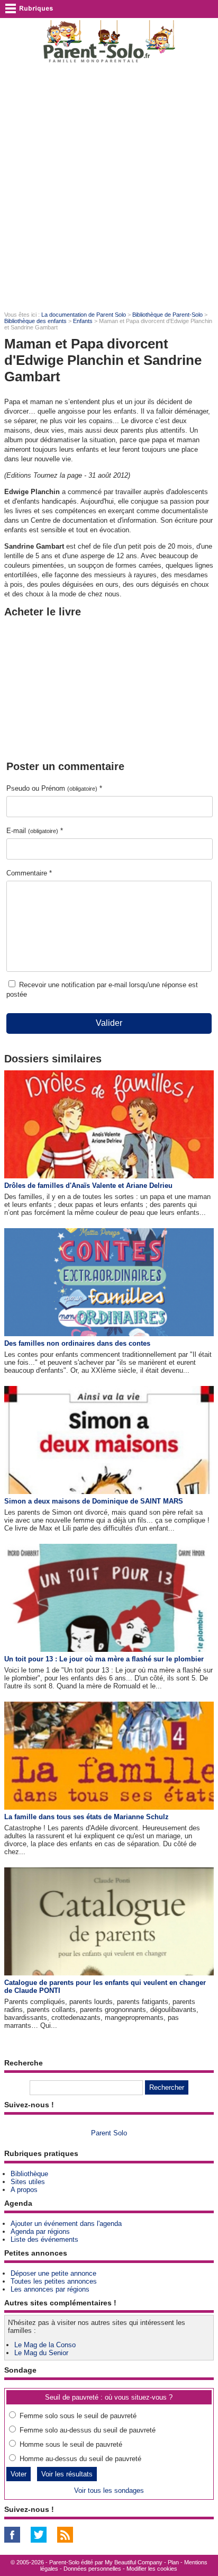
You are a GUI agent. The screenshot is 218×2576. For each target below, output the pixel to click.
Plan (173, 2562)
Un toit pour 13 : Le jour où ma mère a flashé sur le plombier (104, 1659)
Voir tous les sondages (109, 2490)
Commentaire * (29, 873)
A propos (24, 2190)
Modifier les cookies (152, 2569)
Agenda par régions (40, 2231)
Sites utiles (28, 2182)
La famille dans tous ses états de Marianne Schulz (87, 1817)
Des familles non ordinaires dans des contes (77, 1343)
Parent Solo (109, 2133)
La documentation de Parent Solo (84, 315)
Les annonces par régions (50, 2289)
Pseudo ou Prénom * (54, 788)
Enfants (83, 321)
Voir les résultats (67, 2474)
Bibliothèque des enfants (35, 321)
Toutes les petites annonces (54, 2281)
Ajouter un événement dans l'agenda (66, 2224)
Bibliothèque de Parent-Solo (167, 315)
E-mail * (35, 831)
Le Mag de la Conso (45, 2345)
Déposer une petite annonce (53, 2273)
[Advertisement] (109, 186)
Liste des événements (44, 2239)
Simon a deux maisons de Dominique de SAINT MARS (94, 1501)
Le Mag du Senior (41, 2353)
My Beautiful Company (134, 2562)
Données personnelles (92, 2569)
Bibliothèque (29, 2174)
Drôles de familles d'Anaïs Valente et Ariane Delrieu (88, 1186)
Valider (109, 1023)
